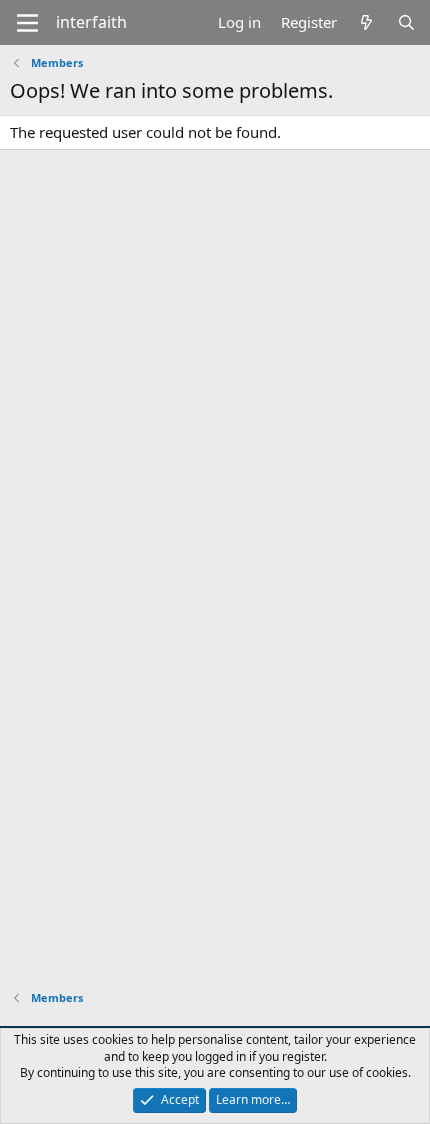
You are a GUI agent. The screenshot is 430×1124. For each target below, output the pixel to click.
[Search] (406, 22)
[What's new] (366, 22)
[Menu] (27, 23)
